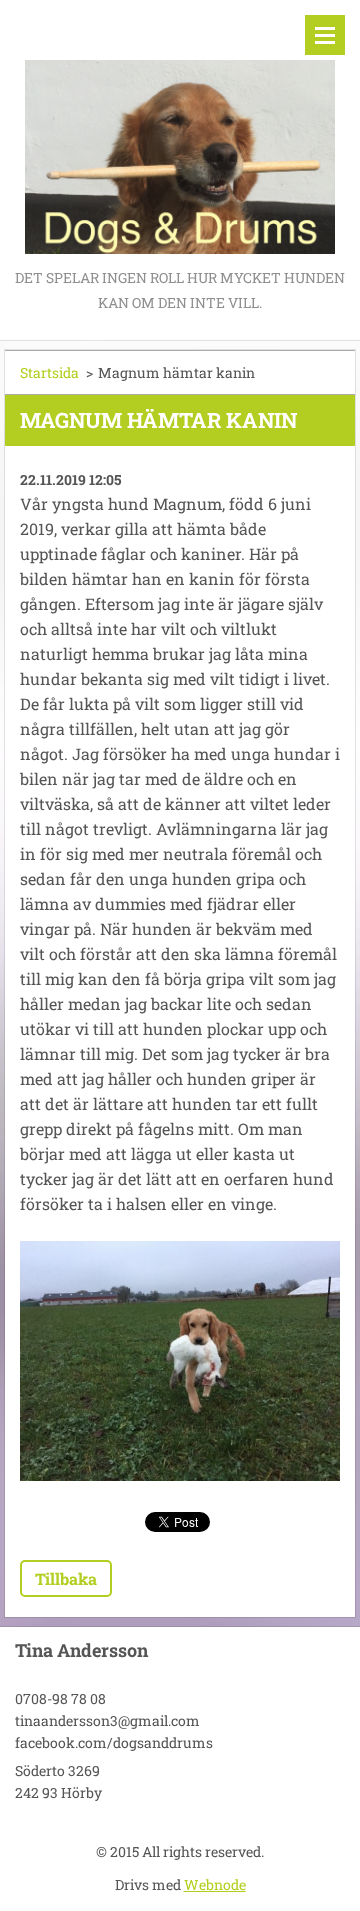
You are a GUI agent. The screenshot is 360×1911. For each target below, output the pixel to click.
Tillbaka (66, 1578)
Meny (325, 35)
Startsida (49, 372)
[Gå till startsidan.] (180, 132)
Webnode (215, 1884)
